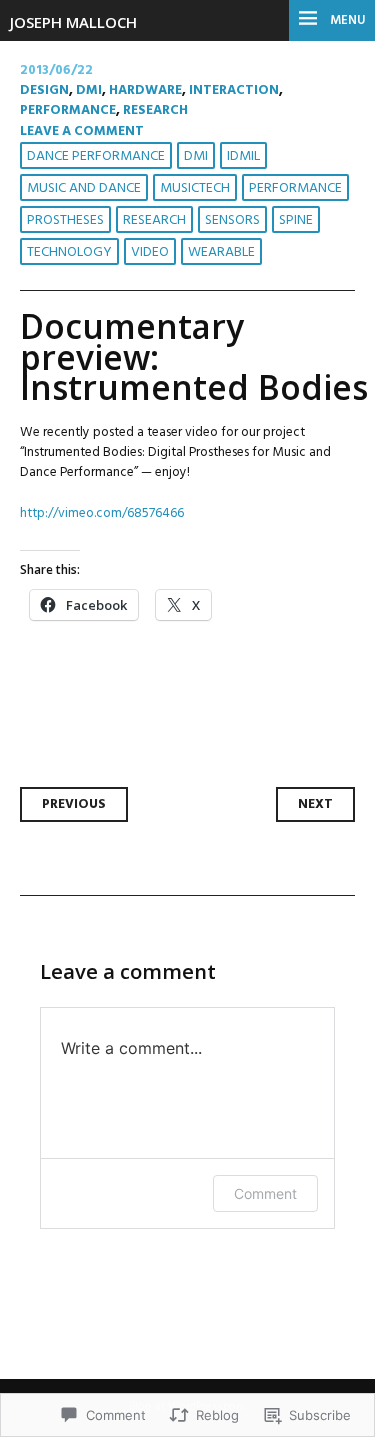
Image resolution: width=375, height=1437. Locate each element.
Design (44, 90)
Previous (74, 804)
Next (315, 804)
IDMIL (243, 156)
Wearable (221, 252)
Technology (69, 252)
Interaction (234, 90)
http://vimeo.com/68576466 (102, 513)
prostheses (65, 220)
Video (150, 252)
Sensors (232, 220)
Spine (296, 220)
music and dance (84, 188)
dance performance (96, 156)
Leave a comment (82, 131)
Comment (265, 1193)
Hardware (145, 90)
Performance (68, 110)
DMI (89, 90)
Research (155, 110)
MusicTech (195, 188)
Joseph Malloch (73, 22)
